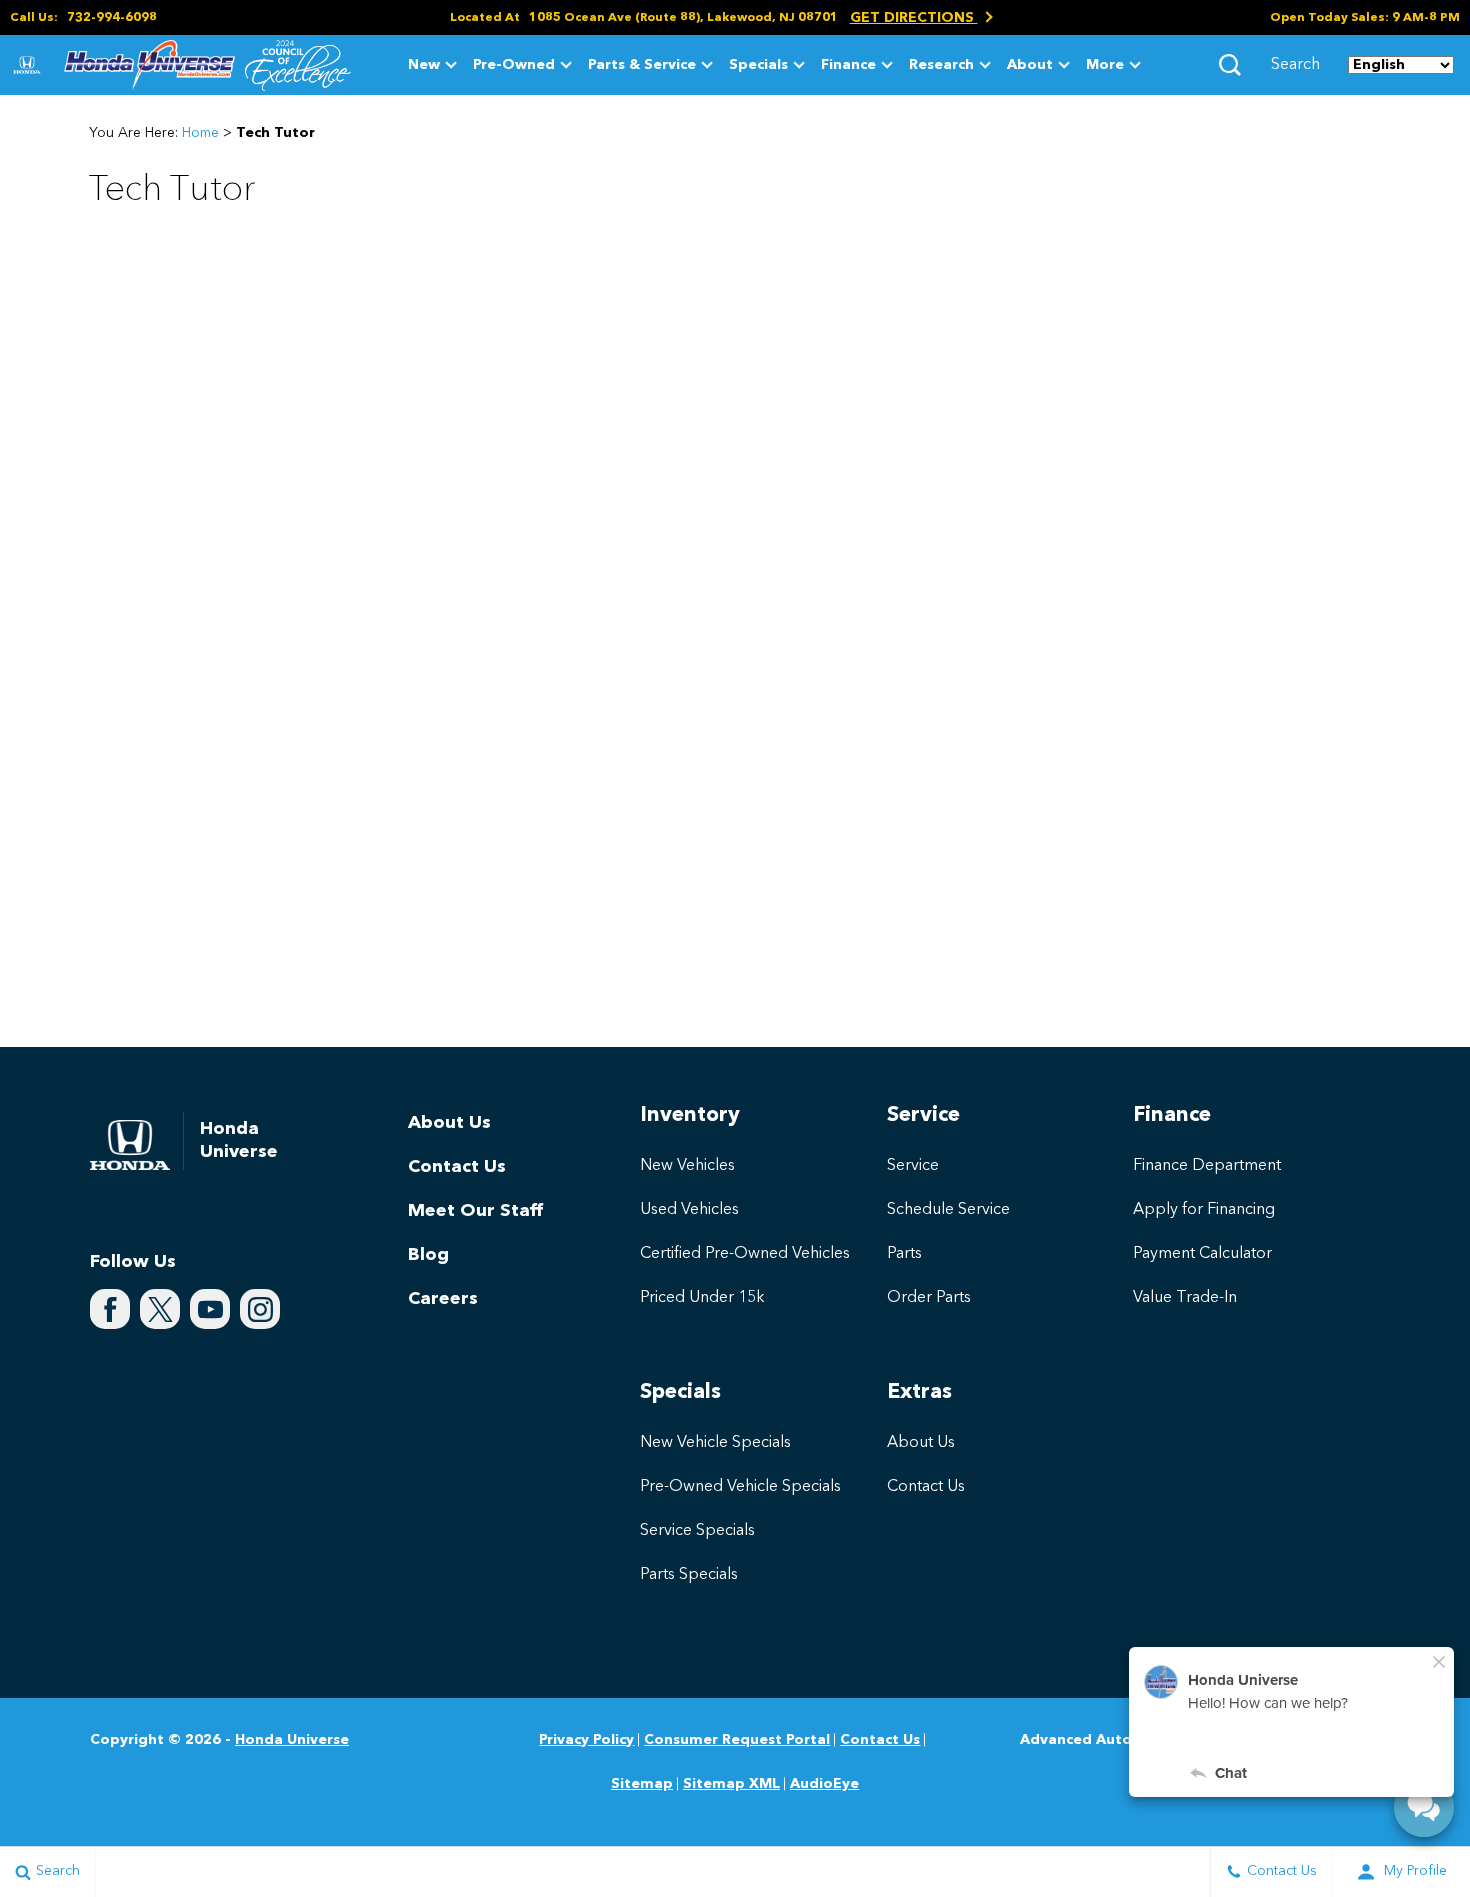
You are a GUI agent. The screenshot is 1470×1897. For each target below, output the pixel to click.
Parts (904, 1254)
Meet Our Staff (475, 1211)
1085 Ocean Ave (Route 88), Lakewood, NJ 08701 (683, 18)
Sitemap (642, 1784)
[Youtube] (210, 1309)
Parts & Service (642, 65)
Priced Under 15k (702, 1298)
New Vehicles (687, 1166)
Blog (428, 1255)
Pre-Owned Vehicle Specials (740, 1487)
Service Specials (697, 1531)
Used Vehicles (689, 1210)
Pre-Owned (514, 65)
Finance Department (1207, 1166)
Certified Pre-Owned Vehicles (745, 1254)
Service (913, 1166)
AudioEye (824, 1784)
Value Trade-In (1185, 1298)
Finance (848, 65)
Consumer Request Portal (737, 1740)
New (424, 65)
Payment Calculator (1202, 1254)
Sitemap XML (731, 1784)
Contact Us (457, 1167)
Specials (758, 65)
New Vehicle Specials (715, 1443)
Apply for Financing (1204, 1210)
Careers (443, 1299)
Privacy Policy (586, 1740)
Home (200, 133)
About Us (449, 1123)
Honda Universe (292, 1740)
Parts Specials (689, 1575)
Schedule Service (948, 1210)
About (1030, 65)
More (1105, 68)
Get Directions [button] (914, 18)
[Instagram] (260, 1309)
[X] (160, 1309)
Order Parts (929, 1298)
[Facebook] (110, 1309)
